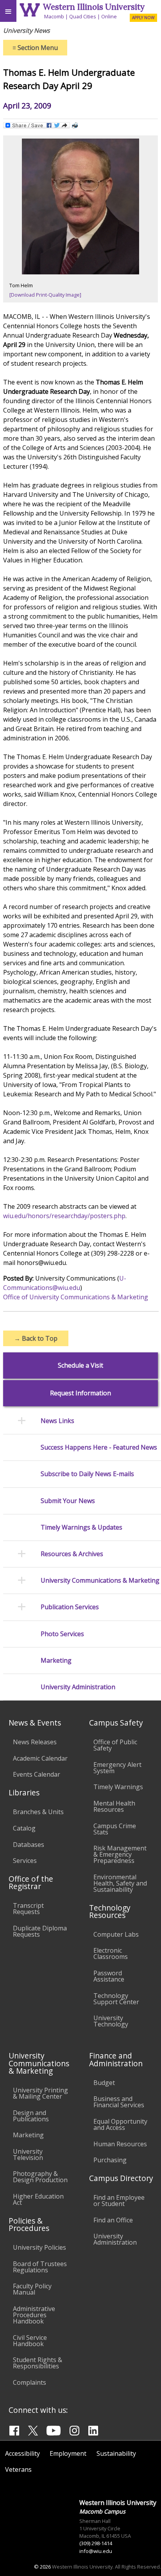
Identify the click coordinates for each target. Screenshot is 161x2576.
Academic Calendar (40, 1758)
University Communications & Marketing (100, 1581)
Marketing (56, 1661)
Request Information (80, 1393)
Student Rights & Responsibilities (38, 2363)
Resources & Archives (72, 1554)
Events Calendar (37, 1774)
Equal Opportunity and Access (120, 2124)
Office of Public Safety (115, 1745)
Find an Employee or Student (119, 2201)
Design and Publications (31, 2116)
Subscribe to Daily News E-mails (87, 1474)
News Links (57, 1421)
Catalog (24, 1828)
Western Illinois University (94, 7)
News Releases (35, 1742)
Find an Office (113, 2220)
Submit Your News (68, 1501)
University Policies (39, 2247)
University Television (28, 2154)
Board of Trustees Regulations (40, 2267)
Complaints (30, 2382)
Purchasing (110, 2160)
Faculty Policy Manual (32, 2289)
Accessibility (22, 2453)
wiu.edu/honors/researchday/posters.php (64, 1216)
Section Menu (35, 48)
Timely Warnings (118, 1787)
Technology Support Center (116, 1999)
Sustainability (116, 2453)
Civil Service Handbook (30, 2341)
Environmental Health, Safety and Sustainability (120, 1883)
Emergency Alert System (117, 1768)
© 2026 (42, 2567)
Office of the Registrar (31, 1882)
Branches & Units (38, 1812)
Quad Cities (83, 16)
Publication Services (70, 1607)
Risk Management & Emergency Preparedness (120, 1854)
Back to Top (36, 1338)
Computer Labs (116, 1934)
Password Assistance (109, 1976)
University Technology (111, 2021)
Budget (104, 2083)
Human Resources (120, 2144)
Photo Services (62, 1634)
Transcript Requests (28, 1909)
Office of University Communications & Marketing (76, 1297)
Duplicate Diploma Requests (40, 1931)
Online (109, 16)
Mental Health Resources (114, 1806)
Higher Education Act (38, 2199)
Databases (29, 1845)
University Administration (78, 1687)
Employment (68, 2453)
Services (25, 1861)
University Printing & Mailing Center (40, 2093)
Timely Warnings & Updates (81, 1527)
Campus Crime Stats (115, 1829)
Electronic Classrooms (111, 1953)
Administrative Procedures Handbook (34, 2315)
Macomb (54, 16)
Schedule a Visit (80, 1365)
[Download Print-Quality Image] (45, 295)
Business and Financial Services (119, 2102)
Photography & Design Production (40, 2177)
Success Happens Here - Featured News (99, 1447)
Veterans (18, 2469)
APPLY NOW (143, 18)
